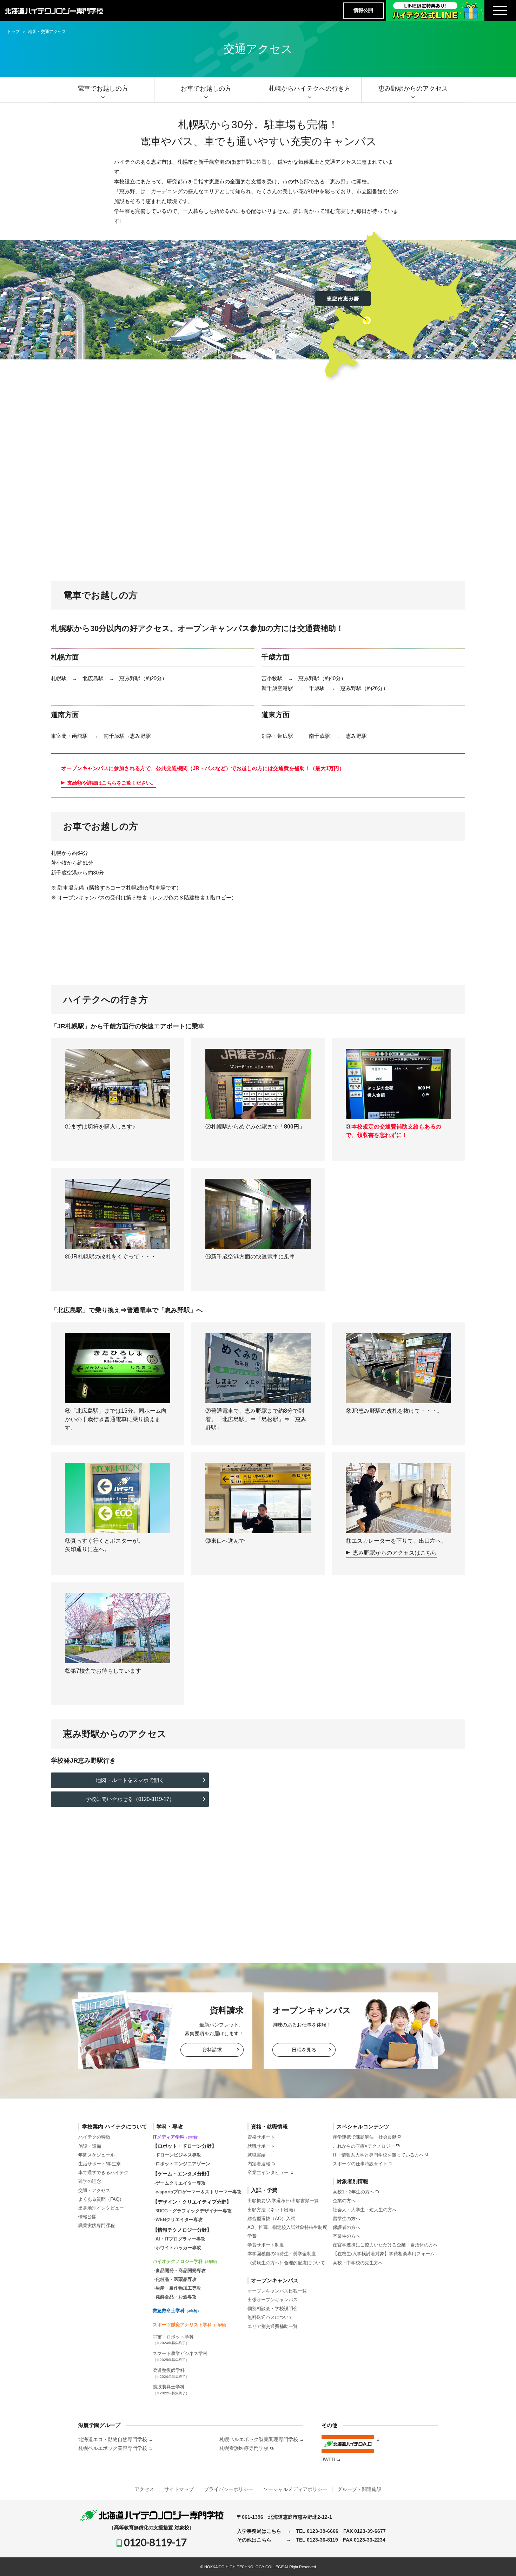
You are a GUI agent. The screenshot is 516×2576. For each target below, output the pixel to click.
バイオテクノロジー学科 (186, 2261)
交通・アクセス (94, 2190)
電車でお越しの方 (103, 89)
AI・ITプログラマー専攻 (180, 2239)
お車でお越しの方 (206, 89)
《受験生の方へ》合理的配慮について (286, 2263)
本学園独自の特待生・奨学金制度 (282, 2254)
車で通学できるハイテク (103, 2172)
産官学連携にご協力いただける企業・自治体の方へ (385, 2245)
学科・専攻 (170, 2126)
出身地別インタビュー (101, 2208)
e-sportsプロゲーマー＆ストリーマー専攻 (199, 2192)
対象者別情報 (352, 2181)
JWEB (328, 2459)
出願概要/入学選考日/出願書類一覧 (283, 2201)
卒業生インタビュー (268, 2172)
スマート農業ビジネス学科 (180, 2356)
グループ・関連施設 (359, 2489)
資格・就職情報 (269, 2126)
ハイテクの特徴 (94, 2137)
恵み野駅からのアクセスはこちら (395, 1553)
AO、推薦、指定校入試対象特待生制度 (287, 2227)
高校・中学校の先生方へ (358, 2263)
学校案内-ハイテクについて (115, 2126)
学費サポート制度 (266, 2245)
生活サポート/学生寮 (100, 2164)
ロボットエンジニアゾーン (183, 2164)
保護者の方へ (346, 2227)
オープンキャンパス (275, 2280)
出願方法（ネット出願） (273, 2210)
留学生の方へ (346, 2219)
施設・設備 (90, 2146)
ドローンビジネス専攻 (178, 2155)
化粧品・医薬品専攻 (176, 2279)
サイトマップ (179, 2489)
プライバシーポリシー (229, 2489)
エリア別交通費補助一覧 (273, 2326)
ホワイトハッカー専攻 (178, 2248)
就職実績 (257, 2155)
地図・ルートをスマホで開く (130, 1780)
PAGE (498, 2560)
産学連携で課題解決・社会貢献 (365, 2137)
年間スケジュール (97, 2155)
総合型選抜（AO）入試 (271, 2219)
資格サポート (261, 2137)
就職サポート (261, 2146)
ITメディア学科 (177, 2137)
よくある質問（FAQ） (101, 2199)
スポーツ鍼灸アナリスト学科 (190, 2325)
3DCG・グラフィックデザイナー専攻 (194, 2211)
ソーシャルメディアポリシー (295, 2489)
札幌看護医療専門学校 (244, 2448)
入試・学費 (264, 2190)
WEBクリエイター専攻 (179, 2220)
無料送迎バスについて (270, 2317)
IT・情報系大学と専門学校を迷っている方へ (378, 2155)
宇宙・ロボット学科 (173, 2340)
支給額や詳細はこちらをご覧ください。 (112, 783)
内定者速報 (259, 2164)
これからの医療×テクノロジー (364, 2146)
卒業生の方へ (346, 2236)
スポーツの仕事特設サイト (360, 2164)
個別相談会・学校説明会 (273, 2308)
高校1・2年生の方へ (353, 2192)
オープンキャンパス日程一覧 (277, 2291)
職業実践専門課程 (97, 2226)
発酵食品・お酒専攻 (176, 2297)
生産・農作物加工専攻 (178, 2288)
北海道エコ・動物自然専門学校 (113, 2439)
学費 (252, 2236)
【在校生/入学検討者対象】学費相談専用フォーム (384, 2254)
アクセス (144, 2489)
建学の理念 (90, 2181)
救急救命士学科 (177, 2311)
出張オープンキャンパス (273, 2300)
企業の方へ (344, 2201)
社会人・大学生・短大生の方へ (365, 2210)
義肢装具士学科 (171, 2390)
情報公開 (363, 10)
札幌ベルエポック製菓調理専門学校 (259, 2439)
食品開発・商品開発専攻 (181, 2271)
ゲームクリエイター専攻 (181, 2183)
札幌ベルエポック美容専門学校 (113, 2448)
